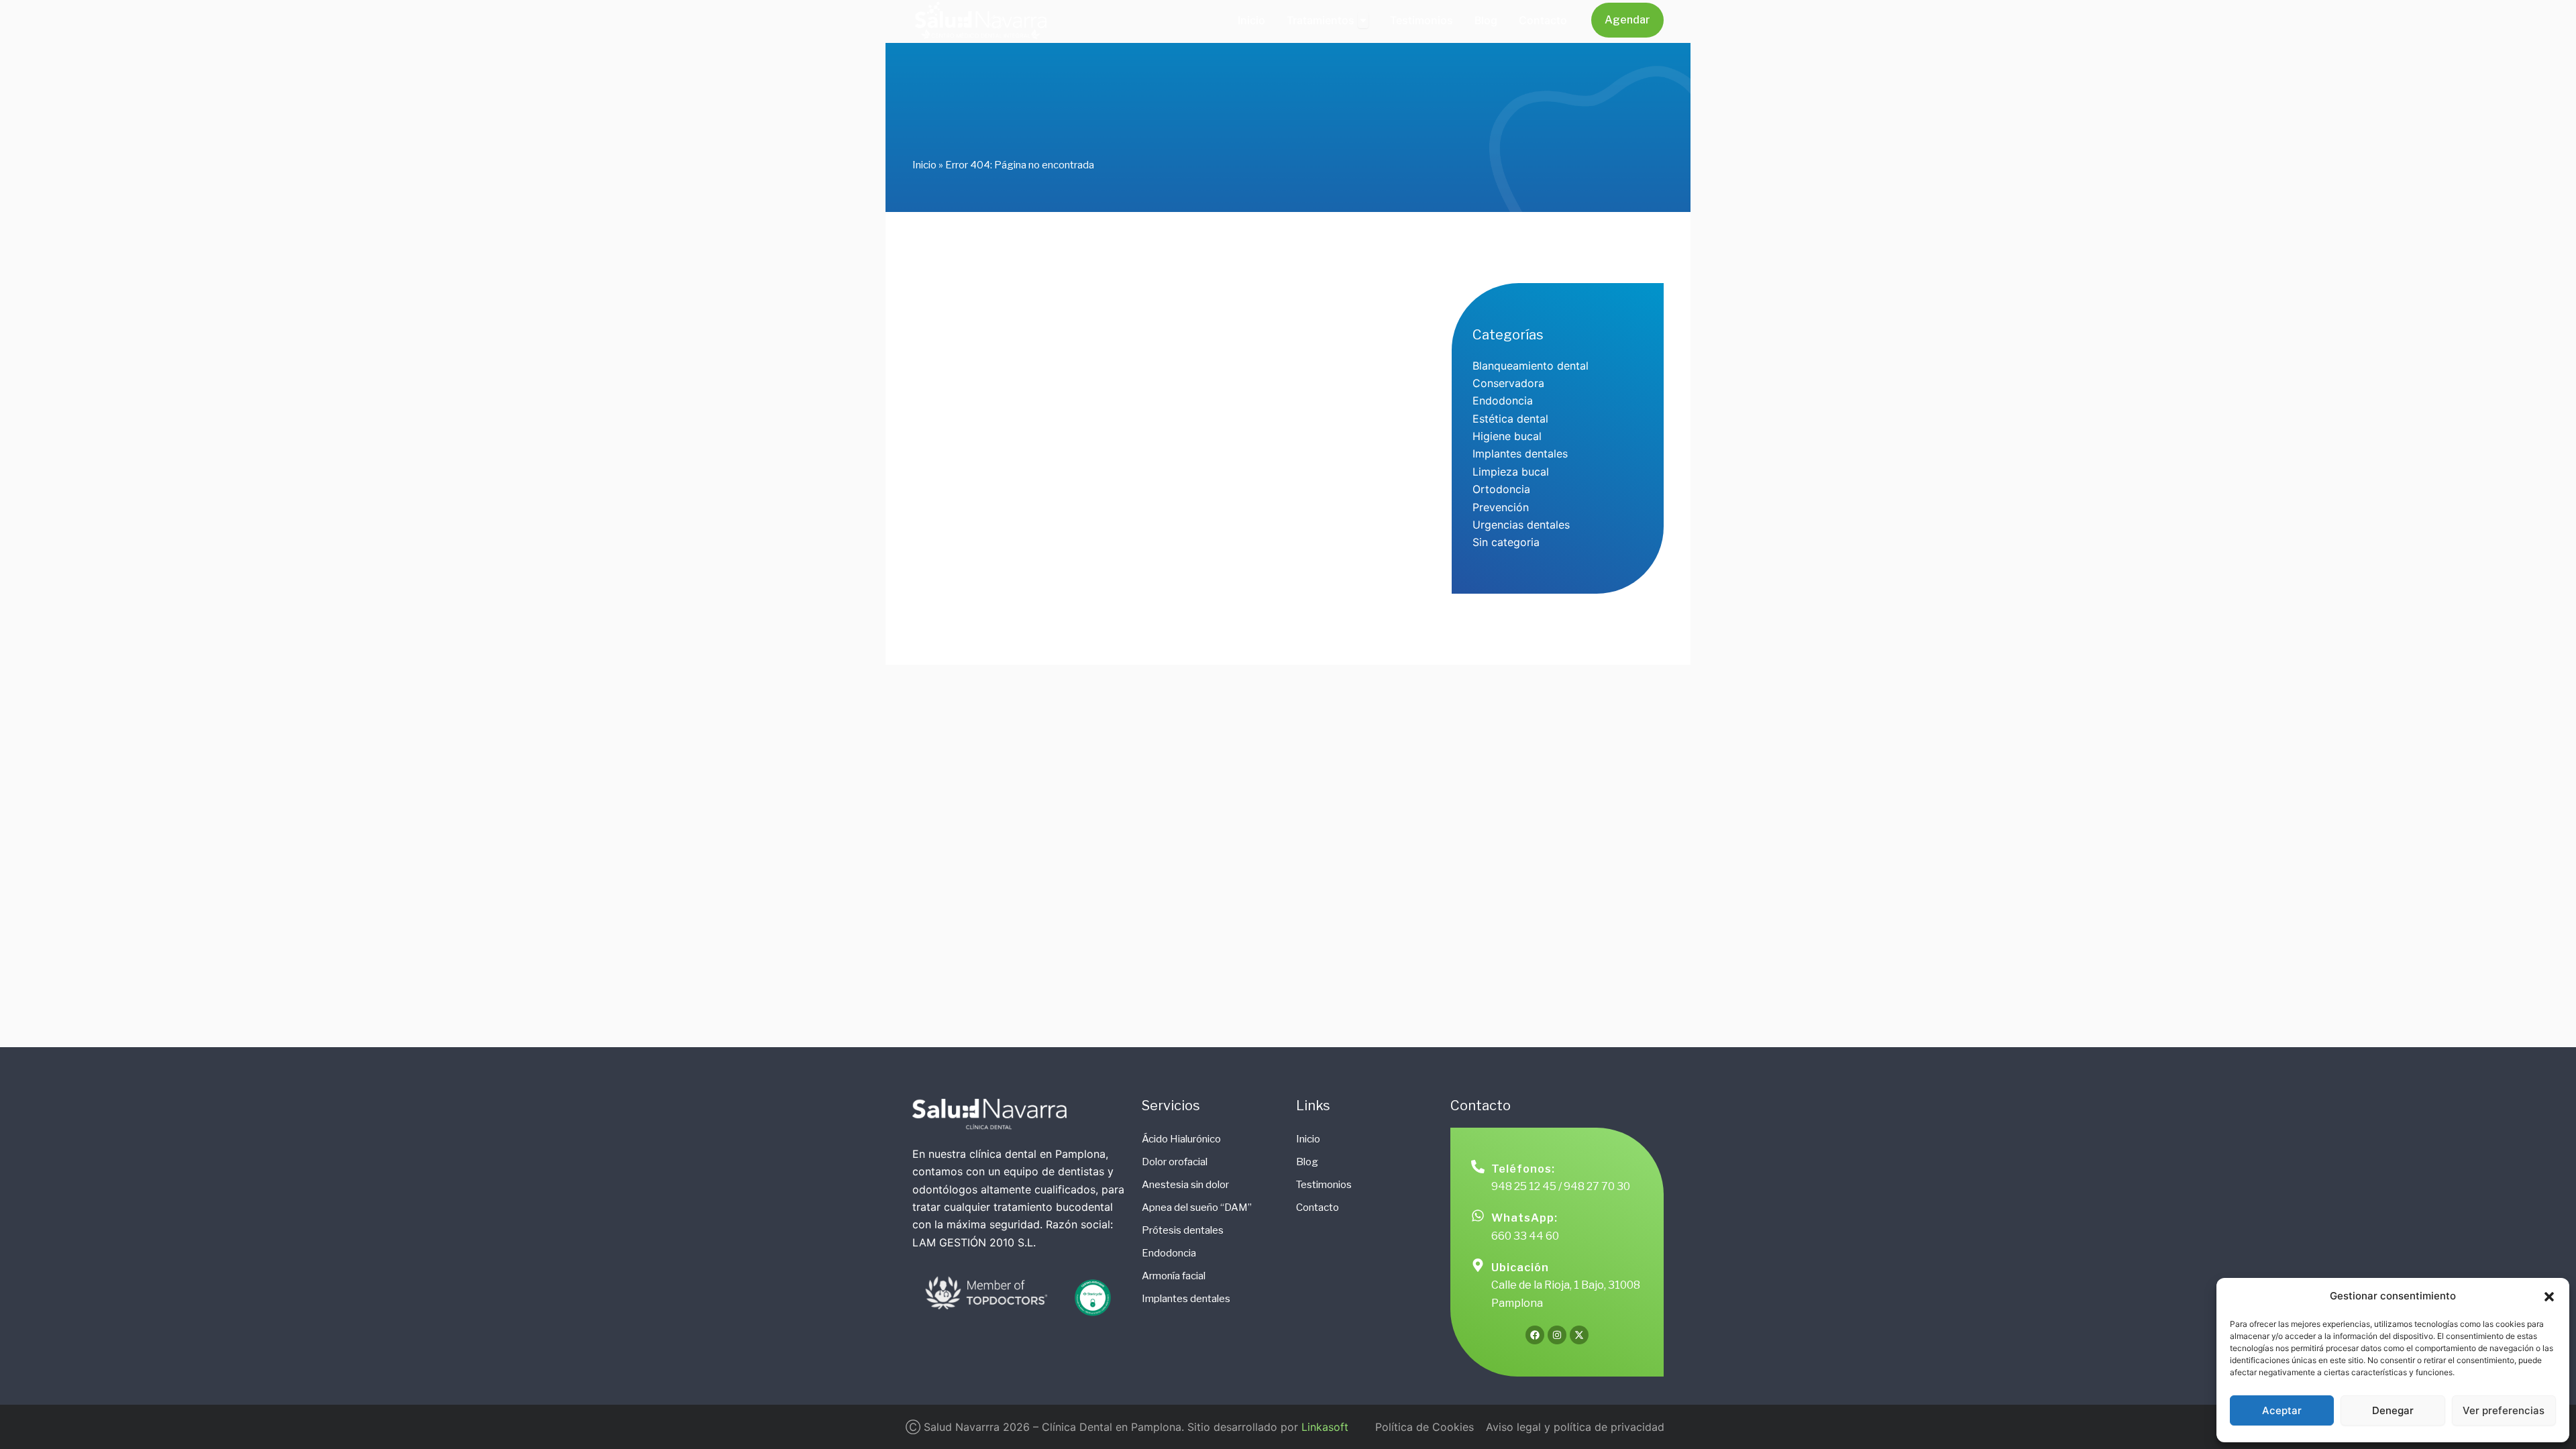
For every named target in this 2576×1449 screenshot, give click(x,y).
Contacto (1318, 1207)
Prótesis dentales (1183, 1230)
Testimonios (1324, 1185)
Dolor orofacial (1175, 1162)
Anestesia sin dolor (1185, 1185)
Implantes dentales (1186, 1299)
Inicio (924, 165)
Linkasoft (1325, 1427)
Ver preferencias (2504, 1410)
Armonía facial (1174, 1276)
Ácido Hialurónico (1181, 1139)
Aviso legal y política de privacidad (1575, 1427)
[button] (2549, 1297)
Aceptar (2282, 1410)
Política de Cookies (1425, 1427)
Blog (1307, 1162)
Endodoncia (1169, 1253)
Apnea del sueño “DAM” (1197, 1207)
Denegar (2393, 1410)
